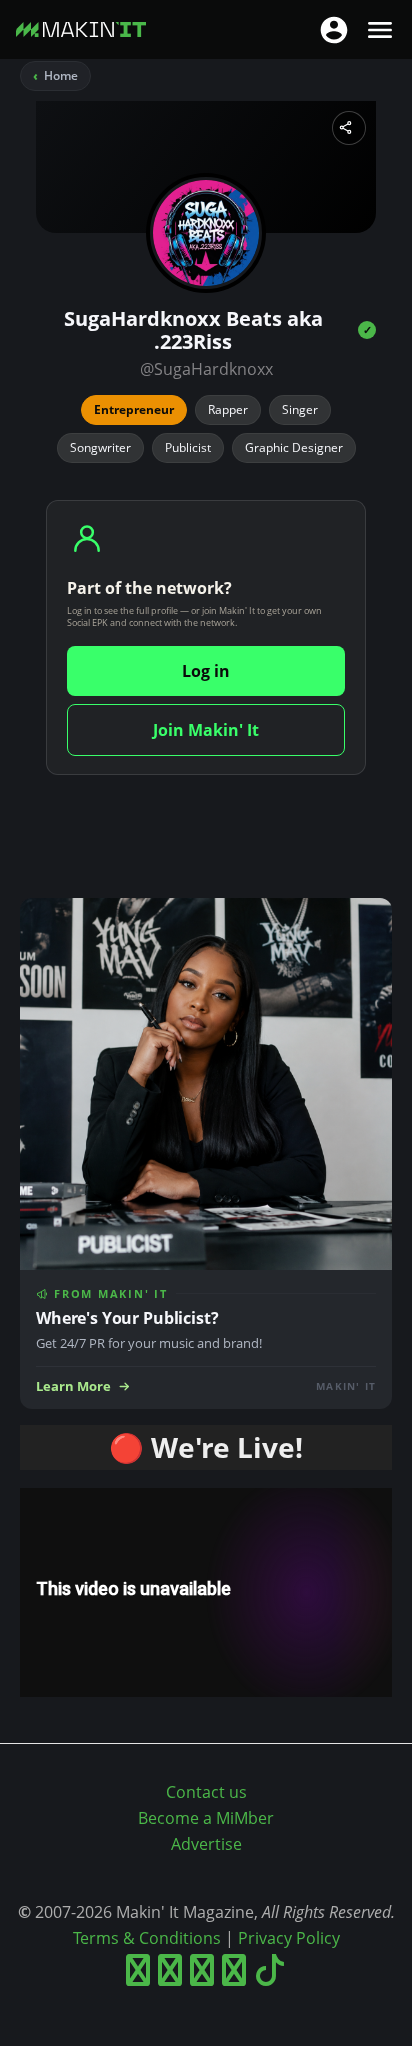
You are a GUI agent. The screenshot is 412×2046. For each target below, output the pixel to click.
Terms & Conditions (147, 1938)
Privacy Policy (289, 1938)
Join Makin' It (206, 730)
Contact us (206, 1792)
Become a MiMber (206, 1818)
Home (61, 75)
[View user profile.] (206, 233)
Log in (206, 671)
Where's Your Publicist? (127, 1318)
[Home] (81, 33)
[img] (367, 330)
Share (349, 128)
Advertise (206, 1844)
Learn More (73, 1386)
